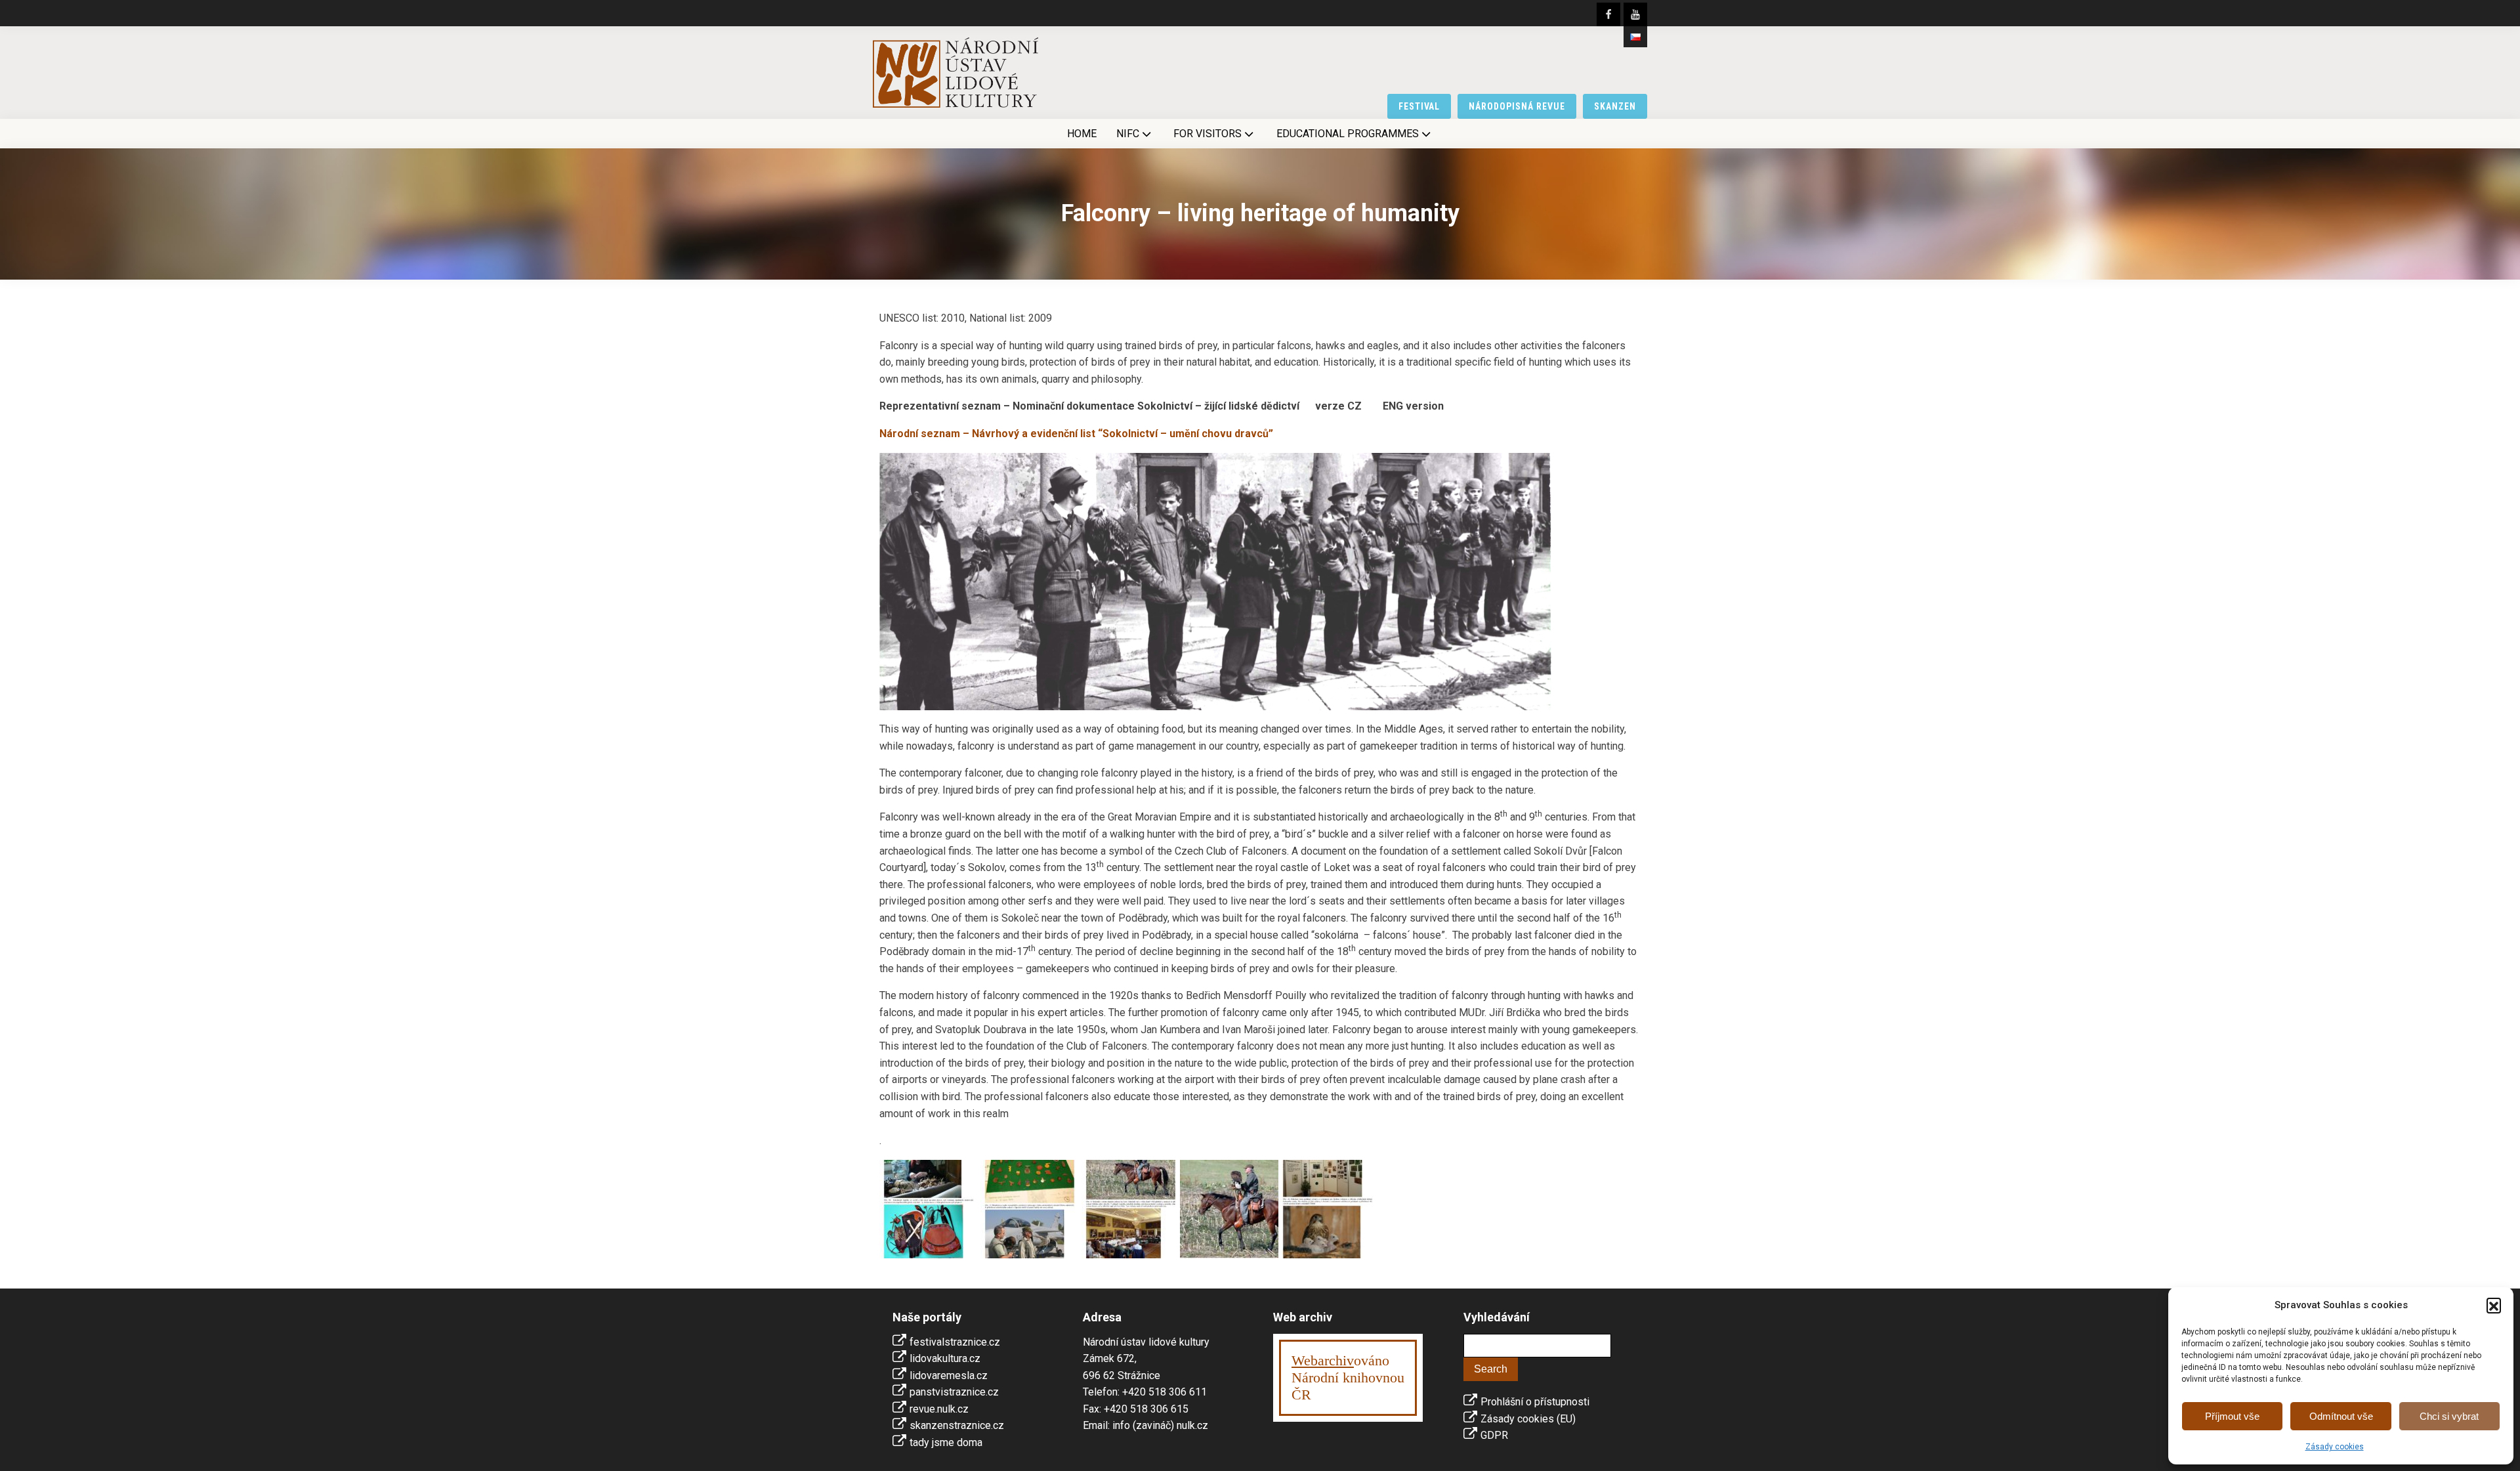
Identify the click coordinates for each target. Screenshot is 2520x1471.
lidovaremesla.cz (949, 1375)
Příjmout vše (2232, 1416)
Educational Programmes (1348, 134)
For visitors (1207, 134)
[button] (2494, 1305)
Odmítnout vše (2341, 1416)
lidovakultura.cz (945, 1358)
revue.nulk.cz (939, 1409)
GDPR (1494, 1435)
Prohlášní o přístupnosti (1535, 1402)
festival (1419, 106)
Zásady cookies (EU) (1528, 1419)
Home (1082, 134)
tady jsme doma (946, 1442)
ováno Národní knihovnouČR (1348, 1377)
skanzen (1615, 106)
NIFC (1128, 134)
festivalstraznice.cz (955, 1342)
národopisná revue (1517, 106)
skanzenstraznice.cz (957, 1425)
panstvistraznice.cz (954, 1392)
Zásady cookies (2335, 1447)
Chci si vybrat (2449, 1416)
